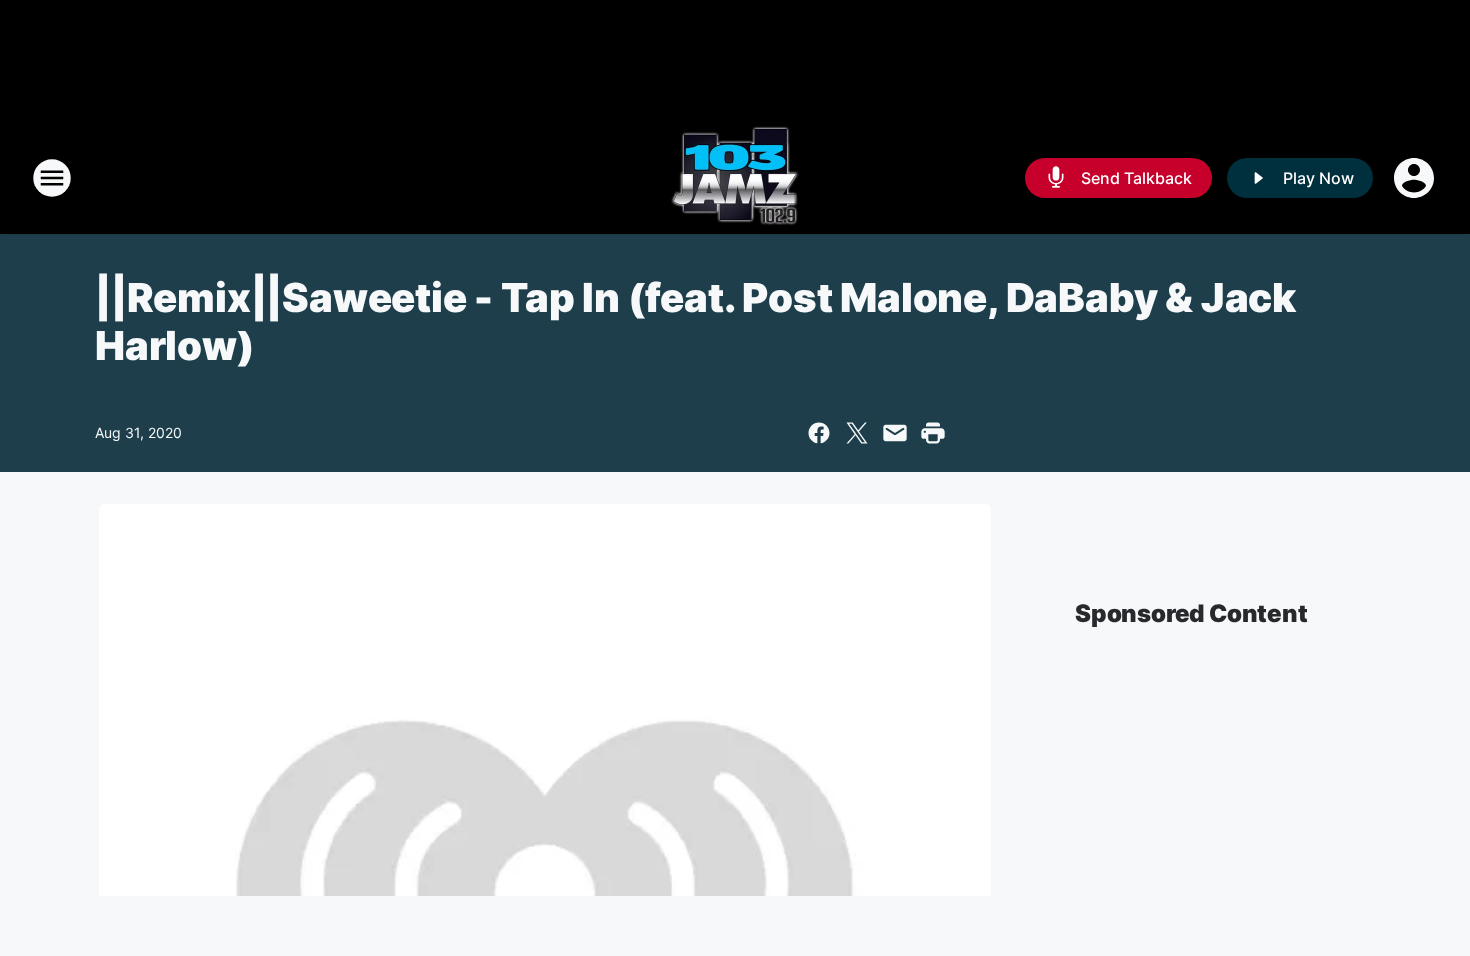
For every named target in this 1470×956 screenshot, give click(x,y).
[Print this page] (933, 433)
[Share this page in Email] (895, 433)
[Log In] (1416, 178)
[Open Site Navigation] (52, 178)
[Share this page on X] (857, 433)
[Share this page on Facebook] (819, 433)
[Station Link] (735, 178)
